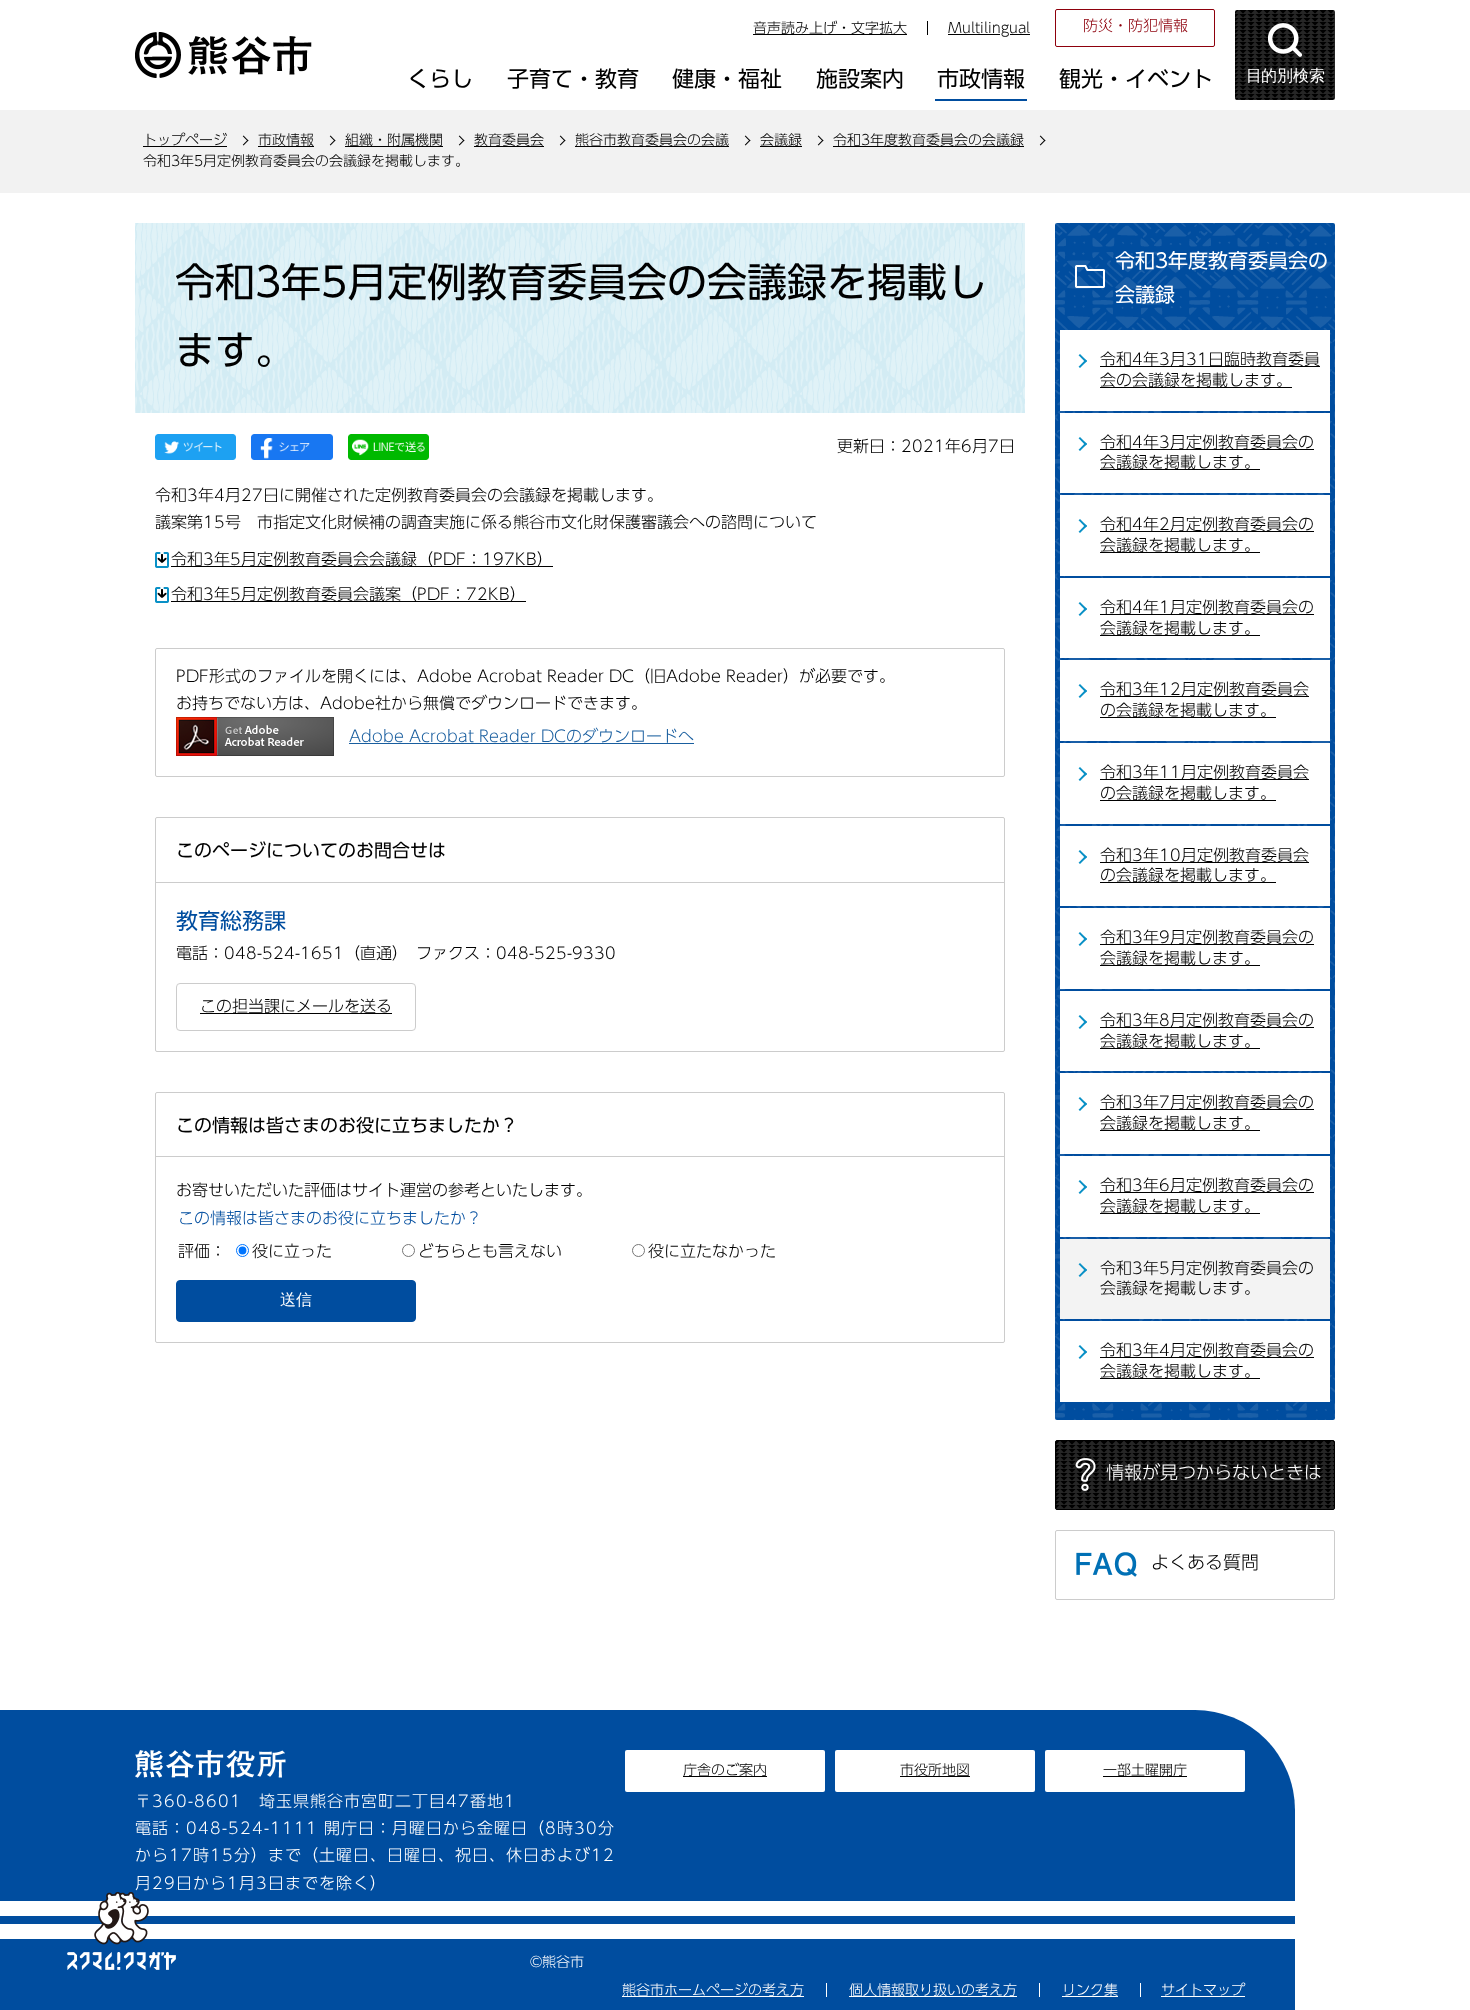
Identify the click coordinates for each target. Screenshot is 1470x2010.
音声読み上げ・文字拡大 (830, 28)
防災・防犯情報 (1135, 25)
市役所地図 (935, 1770)
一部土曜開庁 (1145, 1770)
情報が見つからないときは (1214, 1472)
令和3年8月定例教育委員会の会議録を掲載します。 (1207, 1030)
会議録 (781, 140)
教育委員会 (509, 140)
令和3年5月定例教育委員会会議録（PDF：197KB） (362, 559)
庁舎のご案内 (725, 1770)
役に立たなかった (712, 1251)
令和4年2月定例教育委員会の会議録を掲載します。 (1207, 534)
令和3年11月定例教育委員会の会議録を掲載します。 (1204, 782)
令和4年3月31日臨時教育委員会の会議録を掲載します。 (1210, 369)
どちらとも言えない (490, 1251)
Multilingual (989, 28)
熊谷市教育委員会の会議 (652, 140)
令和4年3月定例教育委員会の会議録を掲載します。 (1207, 452)
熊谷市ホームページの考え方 (713, 1990)
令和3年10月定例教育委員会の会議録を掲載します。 (1204, 865)
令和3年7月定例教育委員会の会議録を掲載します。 (1207, 1112)
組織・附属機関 (394, 140)
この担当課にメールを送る (296, 1006)
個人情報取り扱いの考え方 (933, 1990)
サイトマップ (1203, 1990)
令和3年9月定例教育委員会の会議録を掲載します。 (1207, 947)
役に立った (292, 1251)
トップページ (185, 140)
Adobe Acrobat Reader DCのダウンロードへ (521, 736)
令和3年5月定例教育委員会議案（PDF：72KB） (348, 594)
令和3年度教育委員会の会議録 (928, 140)
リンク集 (1090, 1990)
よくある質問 (1205, 1562)
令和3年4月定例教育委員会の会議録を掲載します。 (1207, 1360)
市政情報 (286, 140)
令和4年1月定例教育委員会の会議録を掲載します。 (1207, 617)
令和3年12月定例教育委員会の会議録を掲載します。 (1204, 699)
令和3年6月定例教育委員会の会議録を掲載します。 (1207, 1195)
